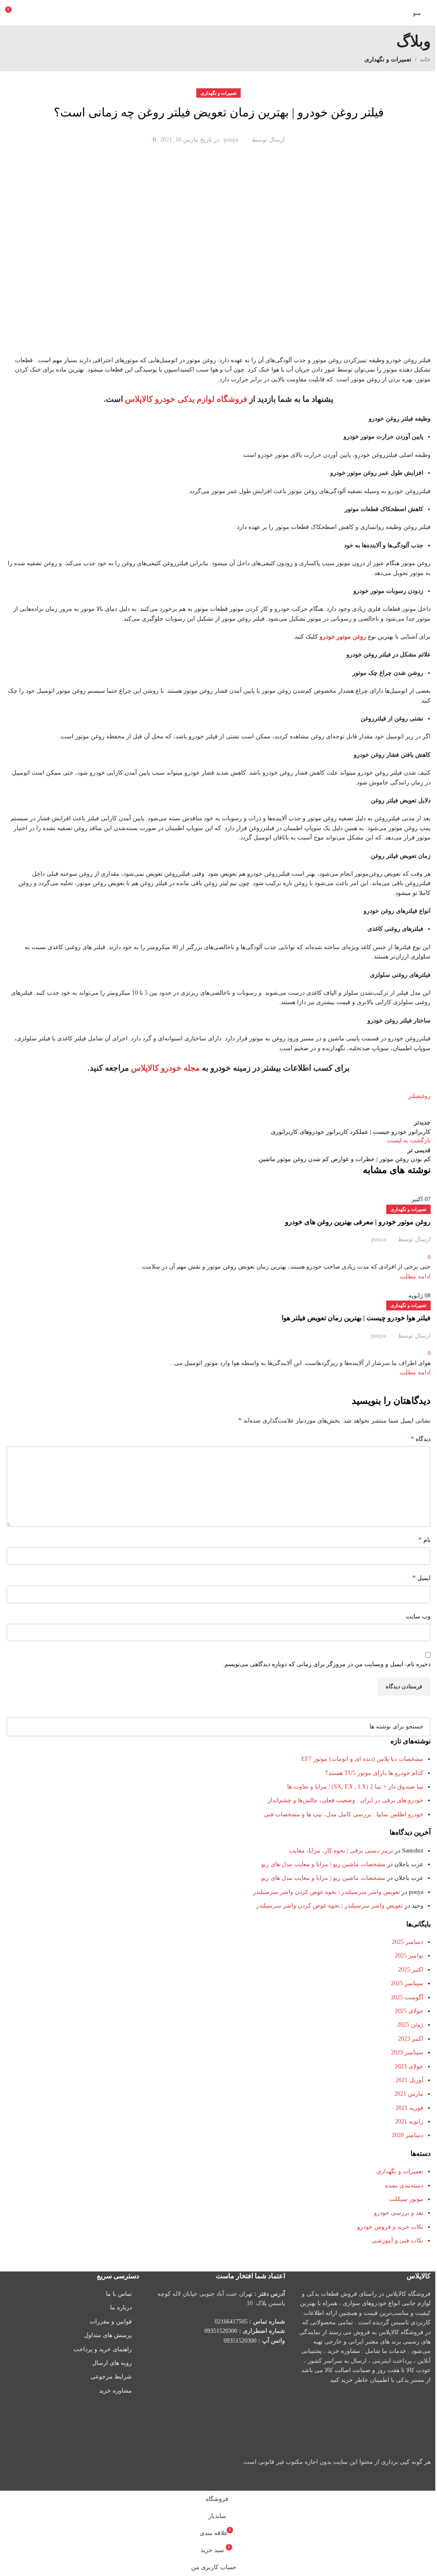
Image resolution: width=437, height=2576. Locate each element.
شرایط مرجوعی (111, 2377)
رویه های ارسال (112, 2363)
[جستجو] (16, 1727)
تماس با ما (119, 2294)
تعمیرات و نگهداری (408, 1305)
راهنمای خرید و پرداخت (103, 2349)
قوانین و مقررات (111, 2322)
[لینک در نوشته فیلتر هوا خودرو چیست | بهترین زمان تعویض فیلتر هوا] (218, 1245)
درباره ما (121, 2307)
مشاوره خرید (115, 2391)
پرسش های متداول (108, 2335)
